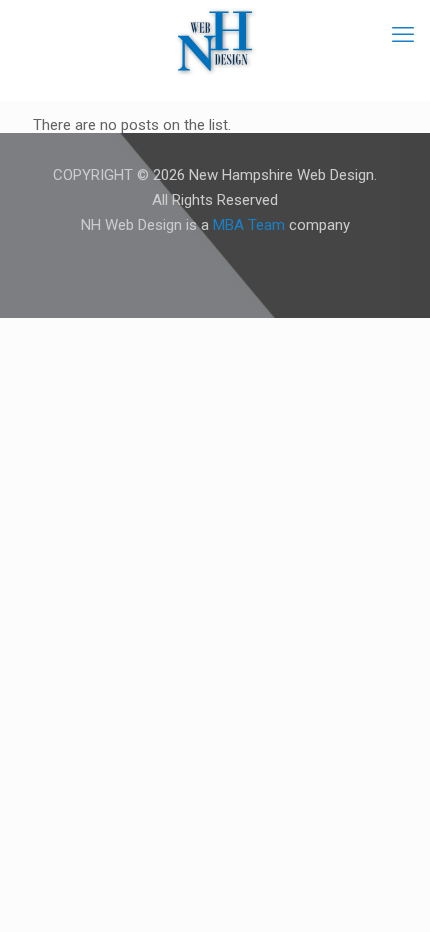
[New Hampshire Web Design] (215, 40)
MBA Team (249, 225)
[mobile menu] (403, 35)
